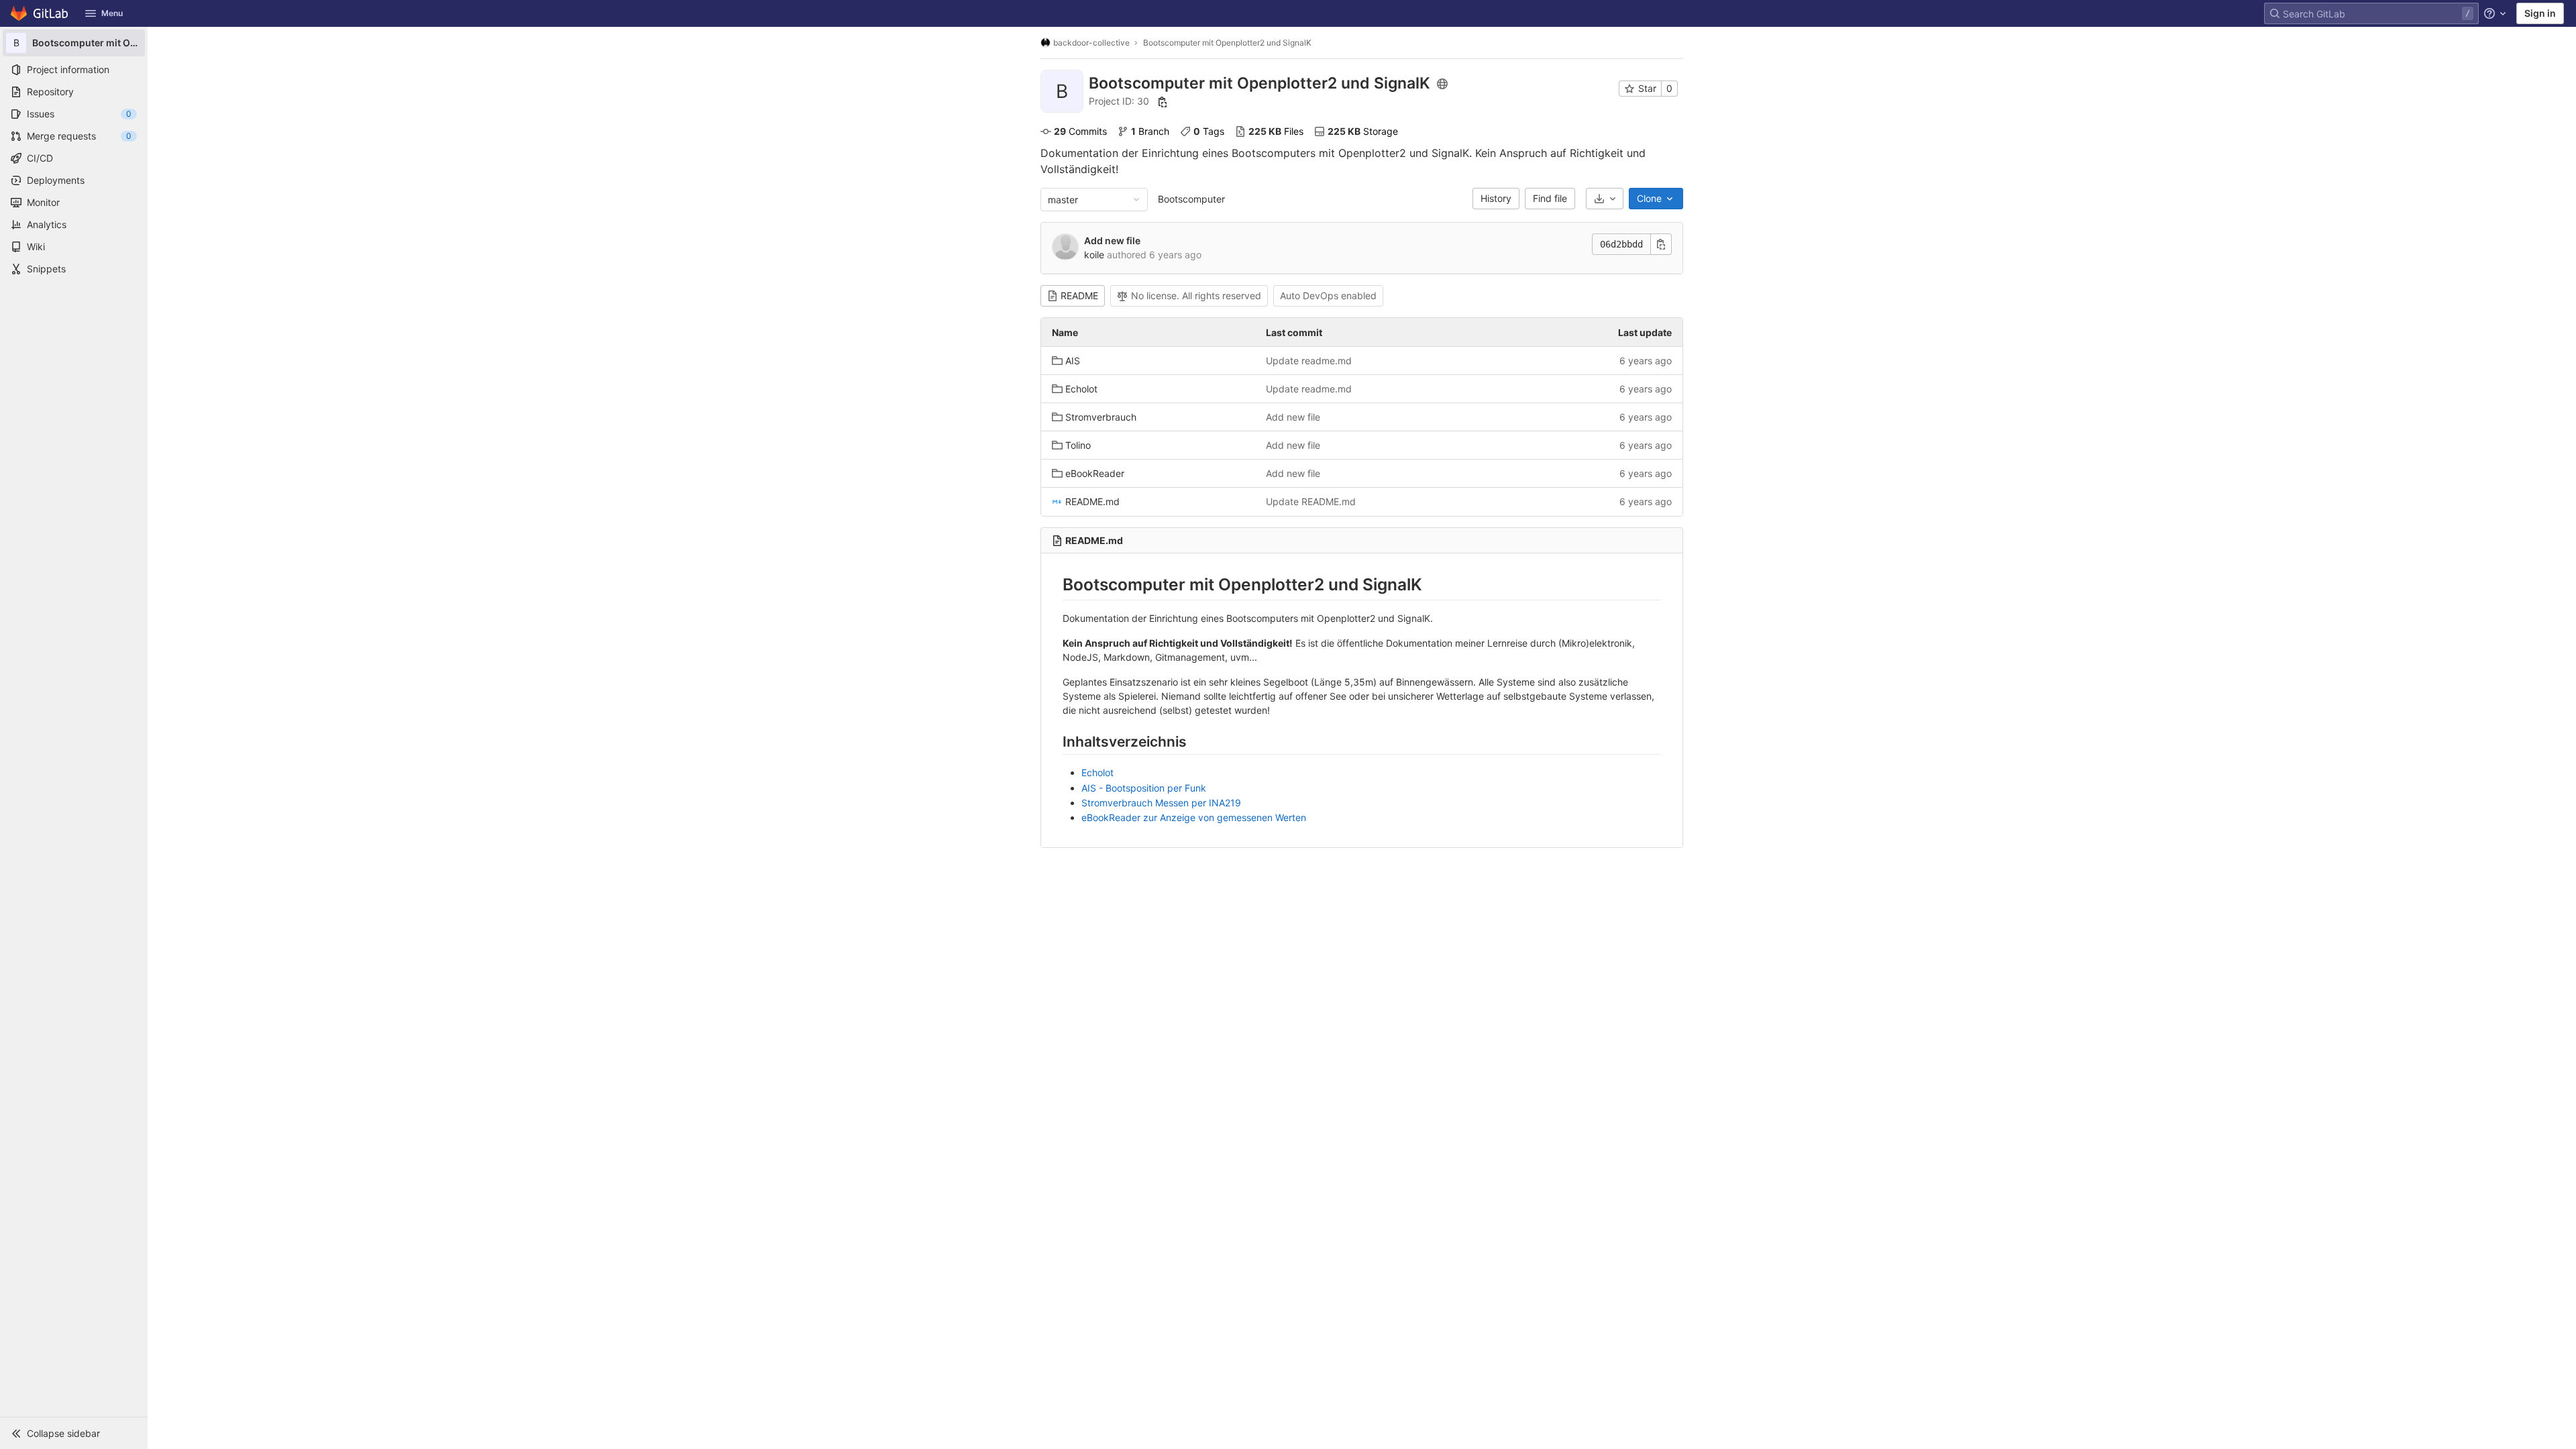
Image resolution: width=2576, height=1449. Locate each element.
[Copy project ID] (1163, 102)
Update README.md (1311, 501)
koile (1094, 255)
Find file (1550, 198)
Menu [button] (112, 13)
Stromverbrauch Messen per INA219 (1161, 803)
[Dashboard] (40, 13)
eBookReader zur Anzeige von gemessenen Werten (1194, 817)
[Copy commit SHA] (1661, 244)
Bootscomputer (1191, 199)
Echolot (1097, 772)
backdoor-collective (1091, 43)
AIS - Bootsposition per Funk (1144, 788)
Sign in (2540, 13)
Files (1276, 131)
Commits (1080, 131)
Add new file (1112, 240)
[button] (74, 1433)
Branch (1150, 131)
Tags (1209, 131)
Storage (1363, 131)
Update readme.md (1309, 361)
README (1079, 296)
